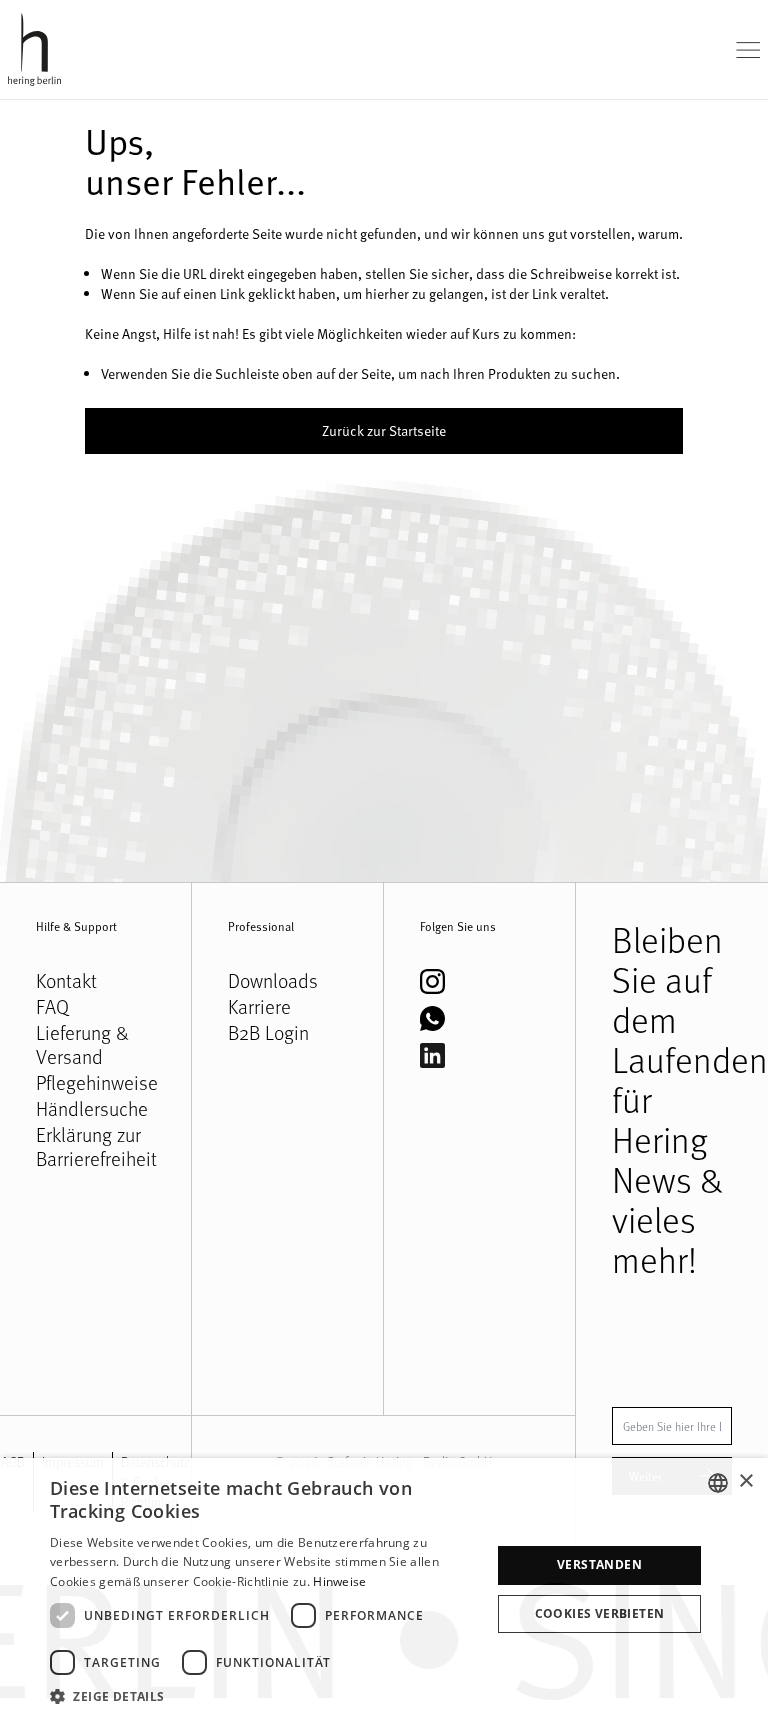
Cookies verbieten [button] (600, 1613)
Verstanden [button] (599, 1564)
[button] (264, 1696)
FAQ (52, 1007)
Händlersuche (92, 1109)
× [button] (745, 1481)
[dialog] (384, 1589)
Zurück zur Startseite (384, 430)
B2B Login (268, 1033)
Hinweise (339, 1581)
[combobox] (718, 1483)
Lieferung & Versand (82, 1045)
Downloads (273, 981)
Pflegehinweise (95, 1083)
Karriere (259, 1007)
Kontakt (66, 981)
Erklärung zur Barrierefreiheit (95, 1147)
